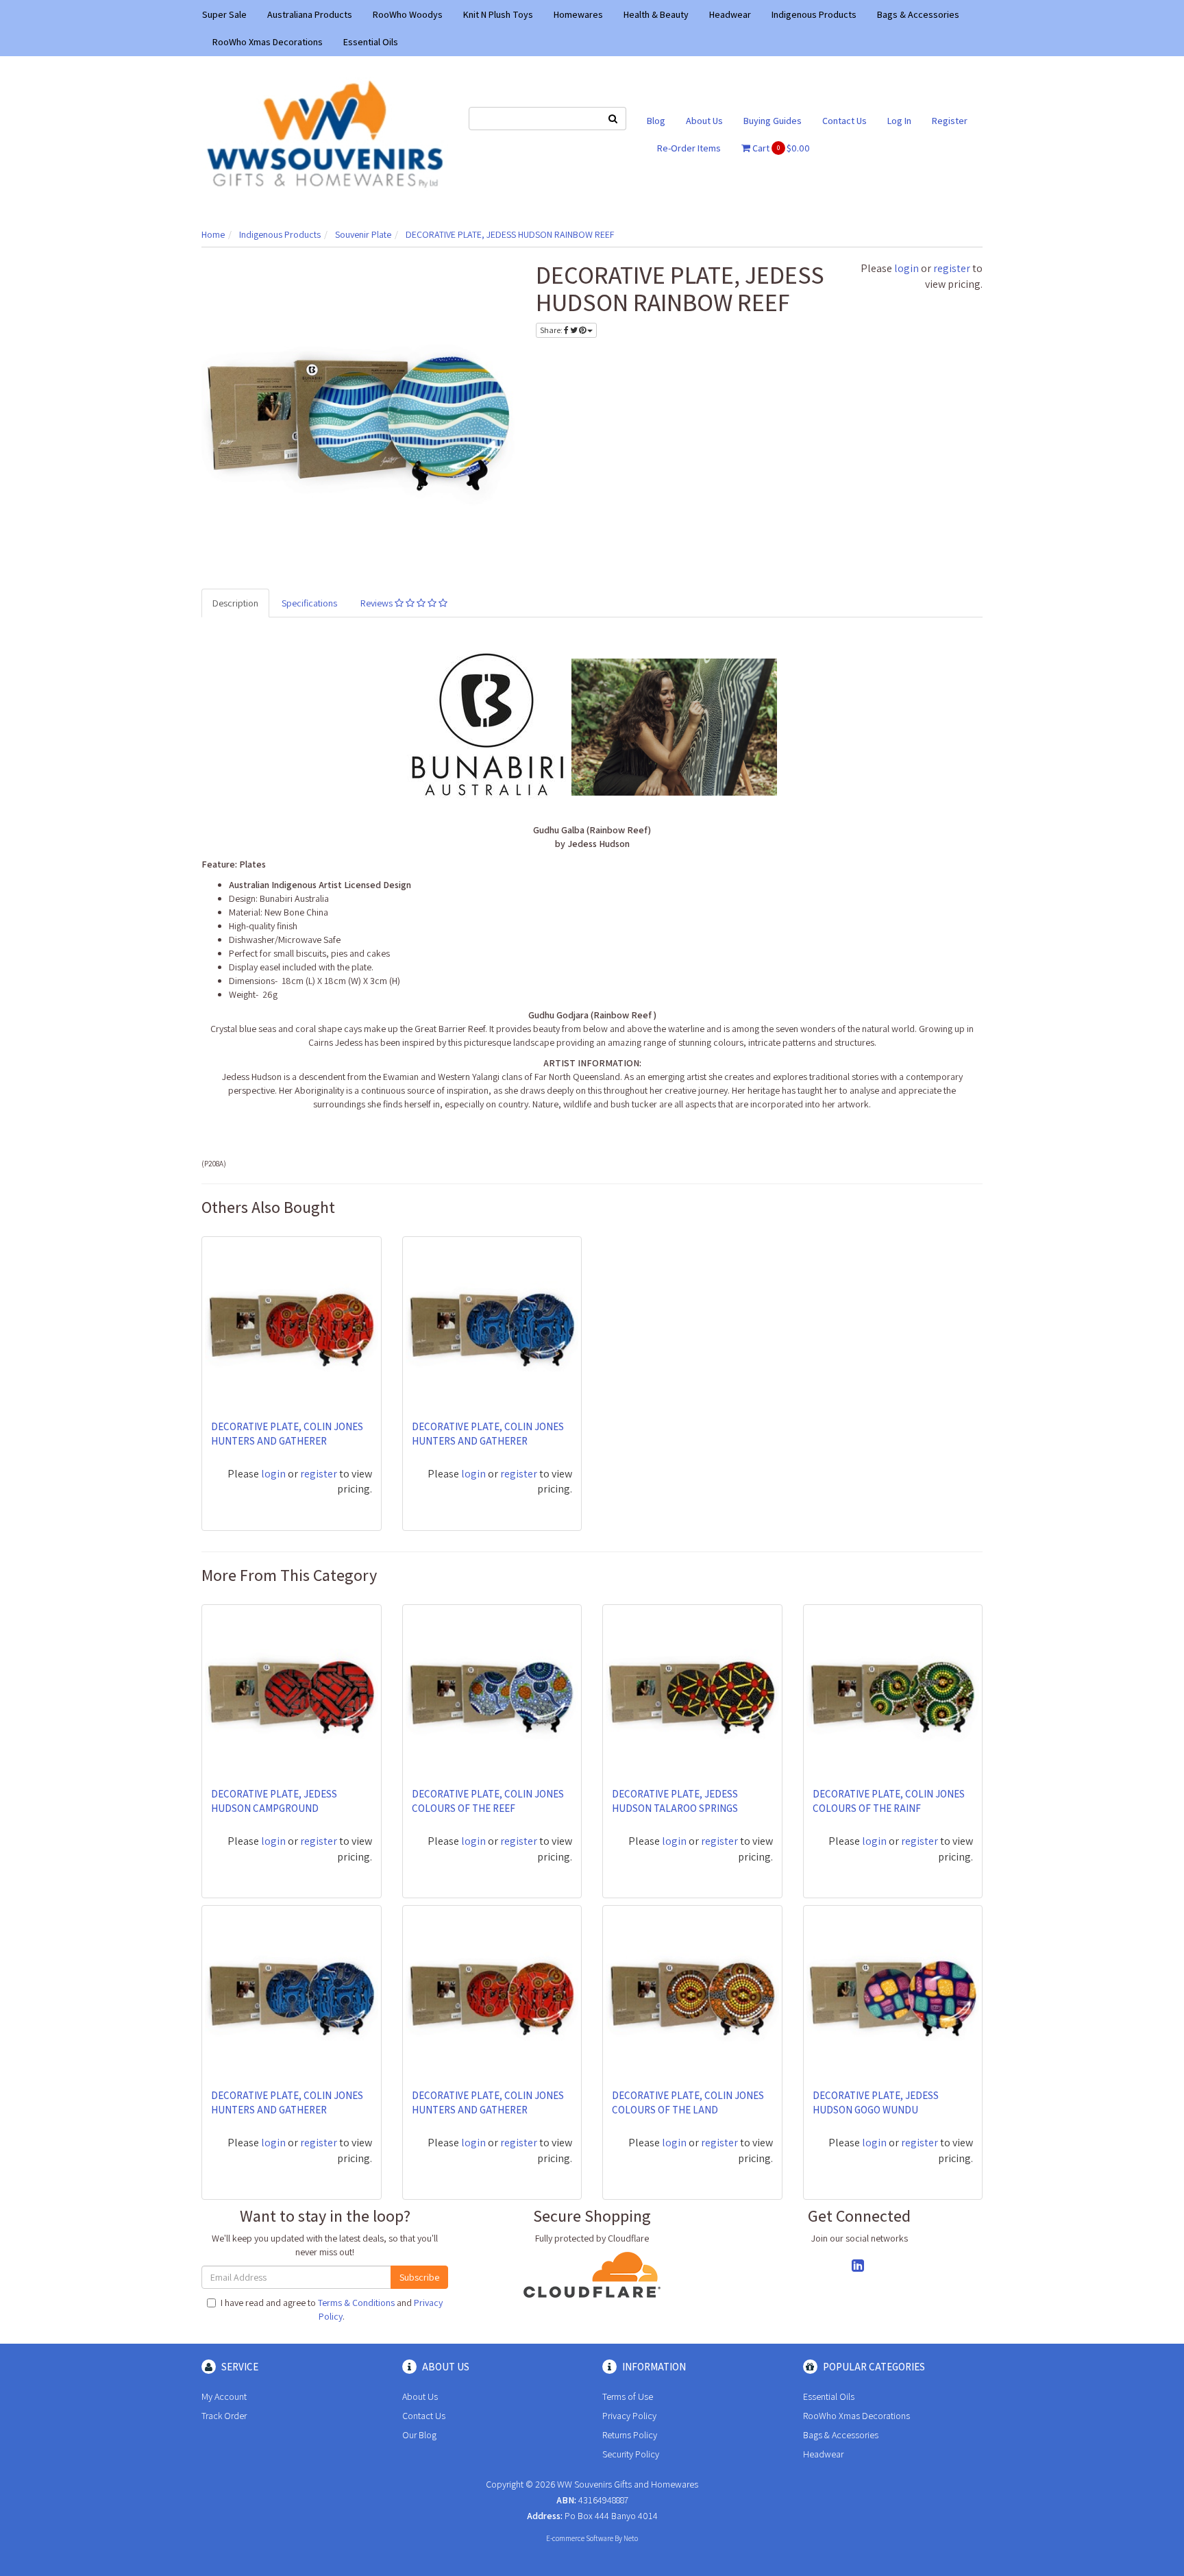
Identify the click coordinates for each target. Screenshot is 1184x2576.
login (907, 268)
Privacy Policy (629, 2416)
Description (235, 603)
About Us (704, 121)
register (952, 268)
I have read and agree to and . (332, 2309)
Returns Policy (630, 2435)
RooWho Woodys (408, 14)
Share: (552, 330)
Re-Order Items (689, 148)
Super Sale (224, 14)
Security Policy (631, 2454)
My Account (224, 2396)
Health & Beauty (656, 14)
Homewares (578, 14)
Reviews (378, 603)
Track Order (224, 2416)
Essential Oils (371, 42)
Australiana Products (310, 14)
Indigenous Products (814, 14)
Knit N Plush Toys (498, 14)
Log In (899, 121)
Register (950, 121)
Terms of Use (628, 2396)
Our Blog (419, 2435)
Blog (656, 121)
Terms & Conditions (356, 2303)
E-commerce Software (580, 2538)
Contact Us (844, 121)
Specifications (309, 603)
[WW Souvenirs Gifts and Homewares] (325, 133)
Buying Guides (773, 121)
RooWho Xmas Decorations (268, 42)
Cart (780, 148)
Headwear (730, 14)
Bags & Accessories (918, 14)
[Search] (613, 119)
